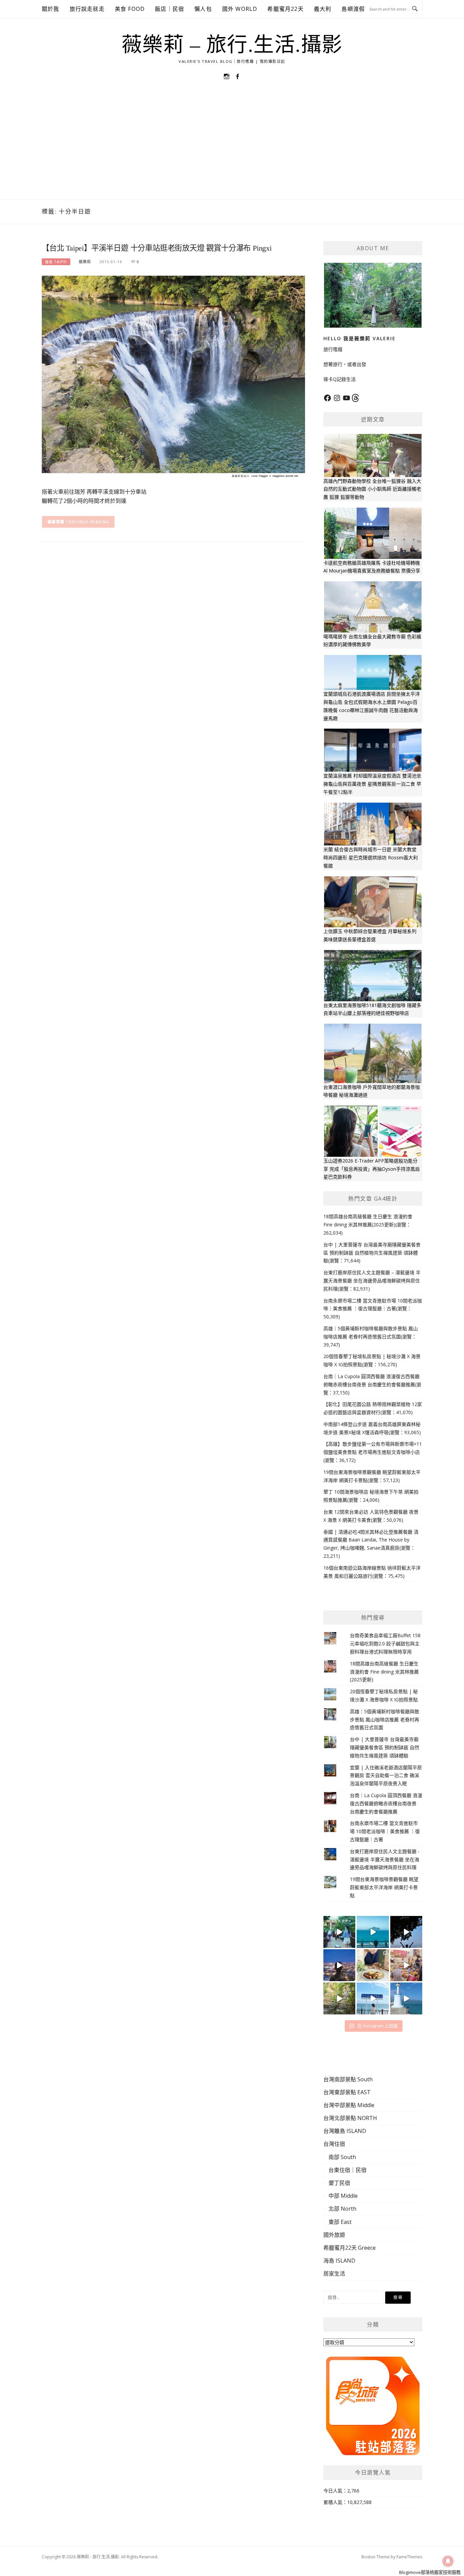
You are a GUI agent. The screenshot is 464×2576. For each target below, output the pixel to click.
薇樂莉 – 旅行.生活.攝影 (232, 45)
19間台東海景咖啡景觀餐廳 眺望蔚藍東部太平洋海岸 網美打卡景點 (384, 1887)
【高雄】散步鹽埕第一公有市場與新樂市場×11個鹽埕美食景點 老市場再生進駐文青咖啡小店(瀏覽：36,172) (373, 1452)
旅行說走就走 (87, 9)
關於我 (51, 9)
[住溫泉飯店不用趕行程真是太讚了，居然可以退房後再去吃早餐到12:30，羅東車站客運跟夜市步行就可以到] (339, 1965)
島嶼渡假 (353, 9)
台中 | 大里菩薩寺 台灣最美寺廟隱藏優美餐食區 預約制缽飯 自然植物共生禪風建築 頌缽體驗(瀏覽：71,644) (372, 1253)
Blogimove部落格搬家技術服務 (430, 2572)
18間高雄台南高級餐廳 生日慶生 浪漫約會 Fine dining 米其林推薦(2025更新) (384, 1672)
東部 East (340, 2222)
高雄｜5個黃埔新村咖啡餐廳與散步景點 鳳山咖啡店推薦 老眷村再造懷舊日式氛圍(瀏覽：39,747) (371, 1337)
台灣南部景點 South (348, 2079)
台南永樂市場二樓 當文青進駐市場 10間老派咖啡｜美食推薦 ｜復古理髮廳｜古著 (385, 1831)
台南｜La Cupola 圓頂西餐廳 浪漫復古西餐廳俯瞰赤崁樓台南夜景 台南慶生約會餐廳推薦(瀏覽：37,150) (372, 1384)
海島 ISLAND (339, 2261)
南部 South (342, 2157)
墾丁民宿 (339, 2183)
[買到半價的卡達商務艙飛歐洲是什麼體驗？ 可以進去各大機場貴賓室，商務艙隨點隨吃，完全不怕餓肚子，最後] (339, 1932)
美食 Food (130, 9)
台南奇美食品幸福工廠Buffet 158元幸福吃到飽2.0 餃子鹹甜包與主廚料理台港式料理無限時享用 (385, 1643)
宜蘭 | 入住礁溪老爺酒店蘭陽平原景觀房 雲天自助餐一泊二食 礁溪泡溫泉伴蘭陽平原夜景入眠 (386, 1776)
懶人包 (203, 9)
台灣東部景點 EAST (347, 2092)
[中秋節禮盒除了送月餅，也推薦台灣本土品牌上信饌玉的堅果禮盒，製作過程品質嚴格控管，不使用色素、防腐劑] (373, 1965)
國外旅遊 (334, 2235)
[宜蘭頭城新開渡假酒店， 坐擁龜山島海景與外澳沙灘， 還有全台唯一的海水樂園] (373, 1932)
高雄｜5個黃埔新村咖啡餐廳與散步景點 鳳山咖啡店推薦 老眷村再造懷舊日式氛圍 (385, 1720)
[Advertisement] (232, 148)
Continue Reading (88, 522)
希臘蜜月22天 (285, 9)
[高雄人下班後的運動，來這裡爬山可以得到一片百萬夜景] (406, 1932)
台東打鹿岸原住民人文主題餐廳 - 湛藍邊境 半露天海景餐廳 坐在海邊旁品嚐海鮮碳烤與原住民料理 (385, 1859)
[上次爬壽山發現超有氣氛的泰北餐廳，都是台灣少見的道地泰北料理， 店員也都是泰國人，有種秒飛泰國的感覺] (406, 1965)
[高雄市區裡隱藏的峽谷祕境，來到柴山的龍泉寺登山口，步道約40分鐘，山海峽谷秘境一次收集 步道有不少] (339, 1998)
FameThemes (409, 2557)
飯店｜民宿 (169, 9)
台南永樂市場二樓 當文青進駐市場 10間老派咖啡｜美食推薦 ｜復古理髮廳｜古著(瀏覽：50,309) (373, 1309)
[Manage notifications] (448, 2561)
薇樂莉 (85, 262)
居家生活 (334, 2273)
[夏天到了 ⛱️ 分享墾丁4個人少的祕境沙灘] (406, 1998)
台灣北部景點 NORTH (350, 2118)
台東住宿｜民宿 (347, 2170)
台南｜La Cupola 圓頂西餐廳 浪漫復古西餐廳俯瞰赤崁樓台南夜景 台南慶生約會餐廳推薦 (386, 1803)
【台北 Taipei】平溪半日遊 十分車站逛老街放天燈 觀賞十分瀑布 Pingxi (157, 248)
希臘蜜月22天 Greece (350, 2248)
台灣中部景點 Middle (349, 2105)
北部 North (342, 2209)
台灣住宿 (334, 2144)
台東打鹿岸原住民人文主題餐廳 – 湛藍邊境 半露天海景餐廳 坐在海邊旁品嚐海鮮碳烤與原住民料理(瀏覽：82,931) (372, 1281)
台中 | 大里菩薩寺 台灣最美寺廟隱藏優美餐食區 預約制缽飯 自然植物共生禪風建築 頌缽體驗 (385, 1747)
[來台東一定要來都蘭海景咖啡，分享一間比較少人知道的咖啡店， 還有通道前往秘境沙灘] (373, 1998)
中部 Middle (343, 2196)
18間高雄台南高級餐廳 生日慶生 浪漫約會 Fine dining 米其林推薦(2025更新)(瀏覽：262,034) (368, 1225)
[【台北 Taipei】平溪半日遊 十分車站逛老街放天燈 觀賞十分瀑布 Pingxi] (173, 377)
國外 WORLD (240, 9)
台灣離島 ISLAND (345, 2131)
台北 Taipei (56, 262)
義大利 (323, 9)
